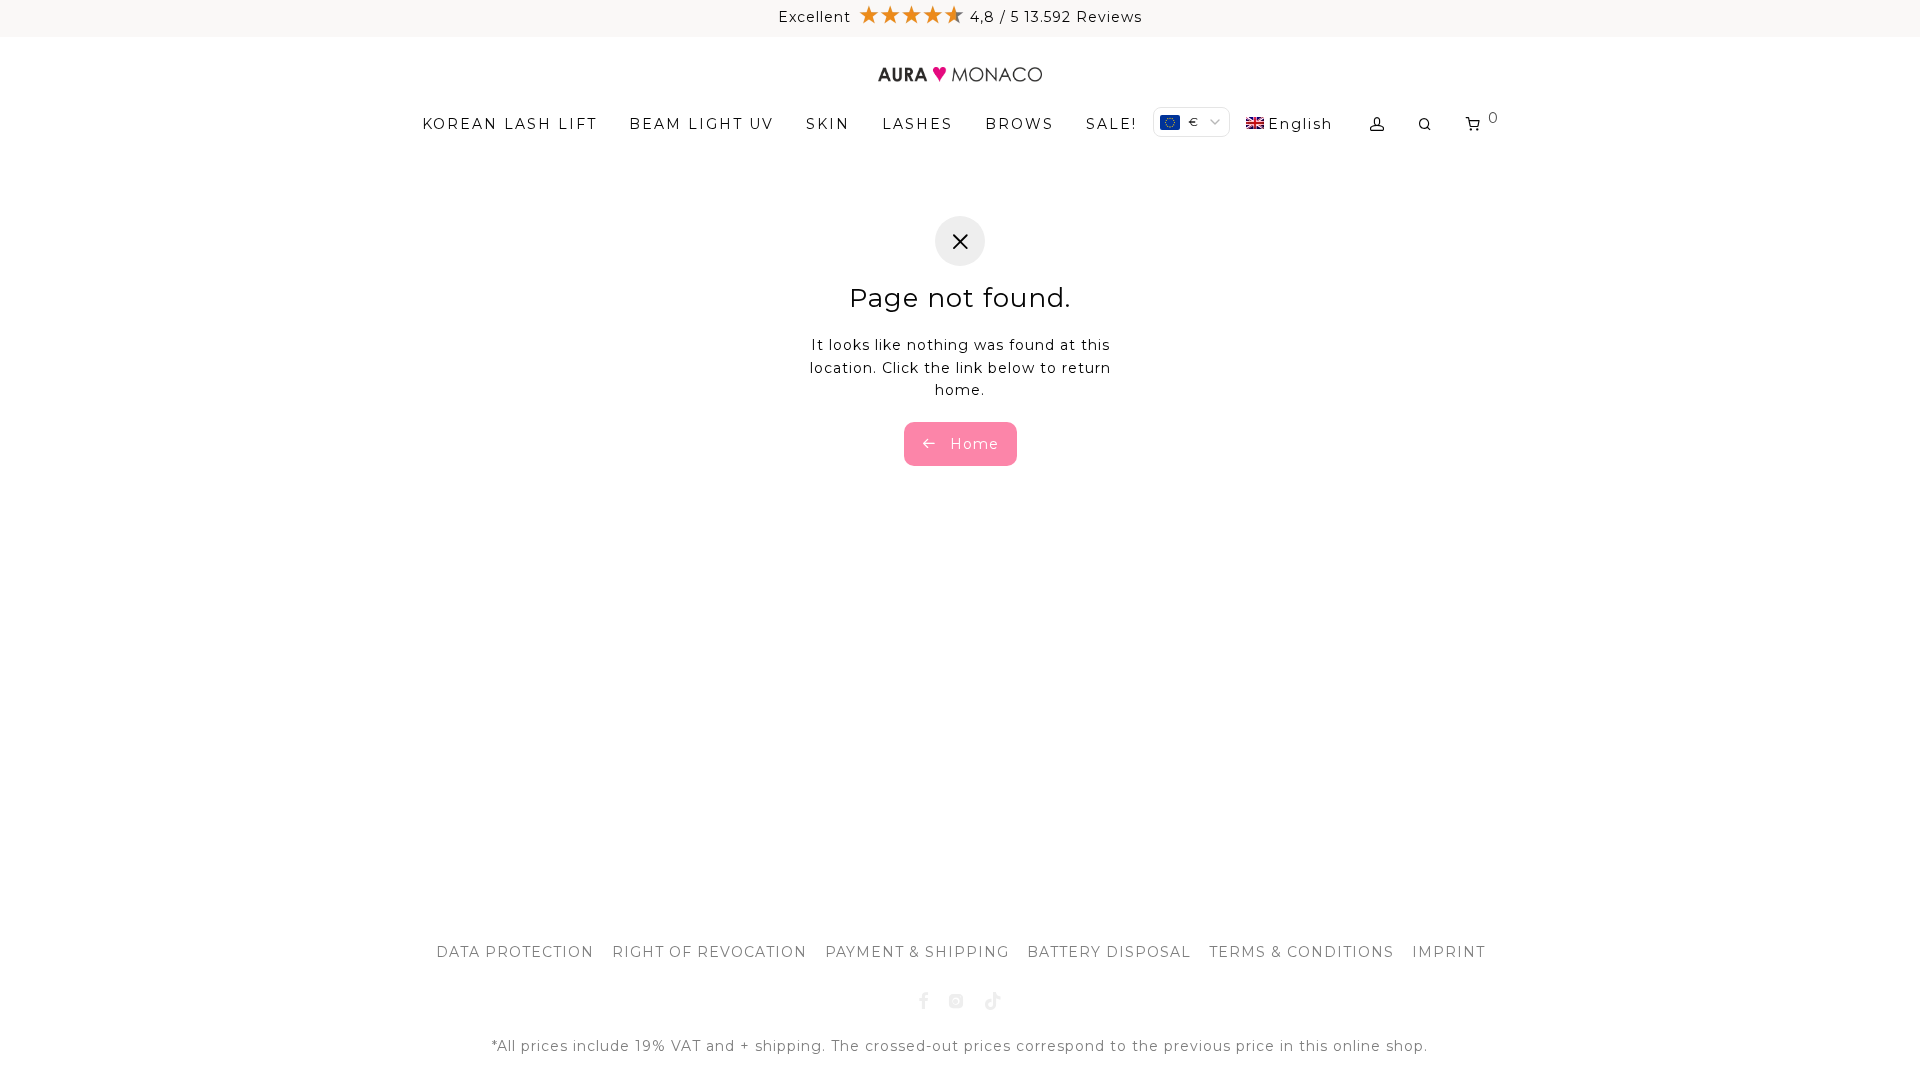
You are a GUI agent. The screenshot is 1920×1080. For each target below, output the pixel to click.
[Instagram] (956, 1000)
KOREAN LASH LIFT (509, 124)
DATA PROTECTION (515, 952)
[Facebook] (923, 1000)
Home (972, 444)
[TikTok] (993, 1000)
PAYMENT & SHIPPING (917, 952)
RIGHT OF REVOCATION (709, 952)
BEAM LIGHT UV (701, 124)
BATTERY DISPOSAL (1109, 952)
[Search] (1426, 124)
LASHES (917, 124)
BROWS (1019, 124)
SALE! (1111, 124)
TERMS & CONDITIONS (1301, 952)
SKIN (828, 124)
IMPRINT (1448, 952)
